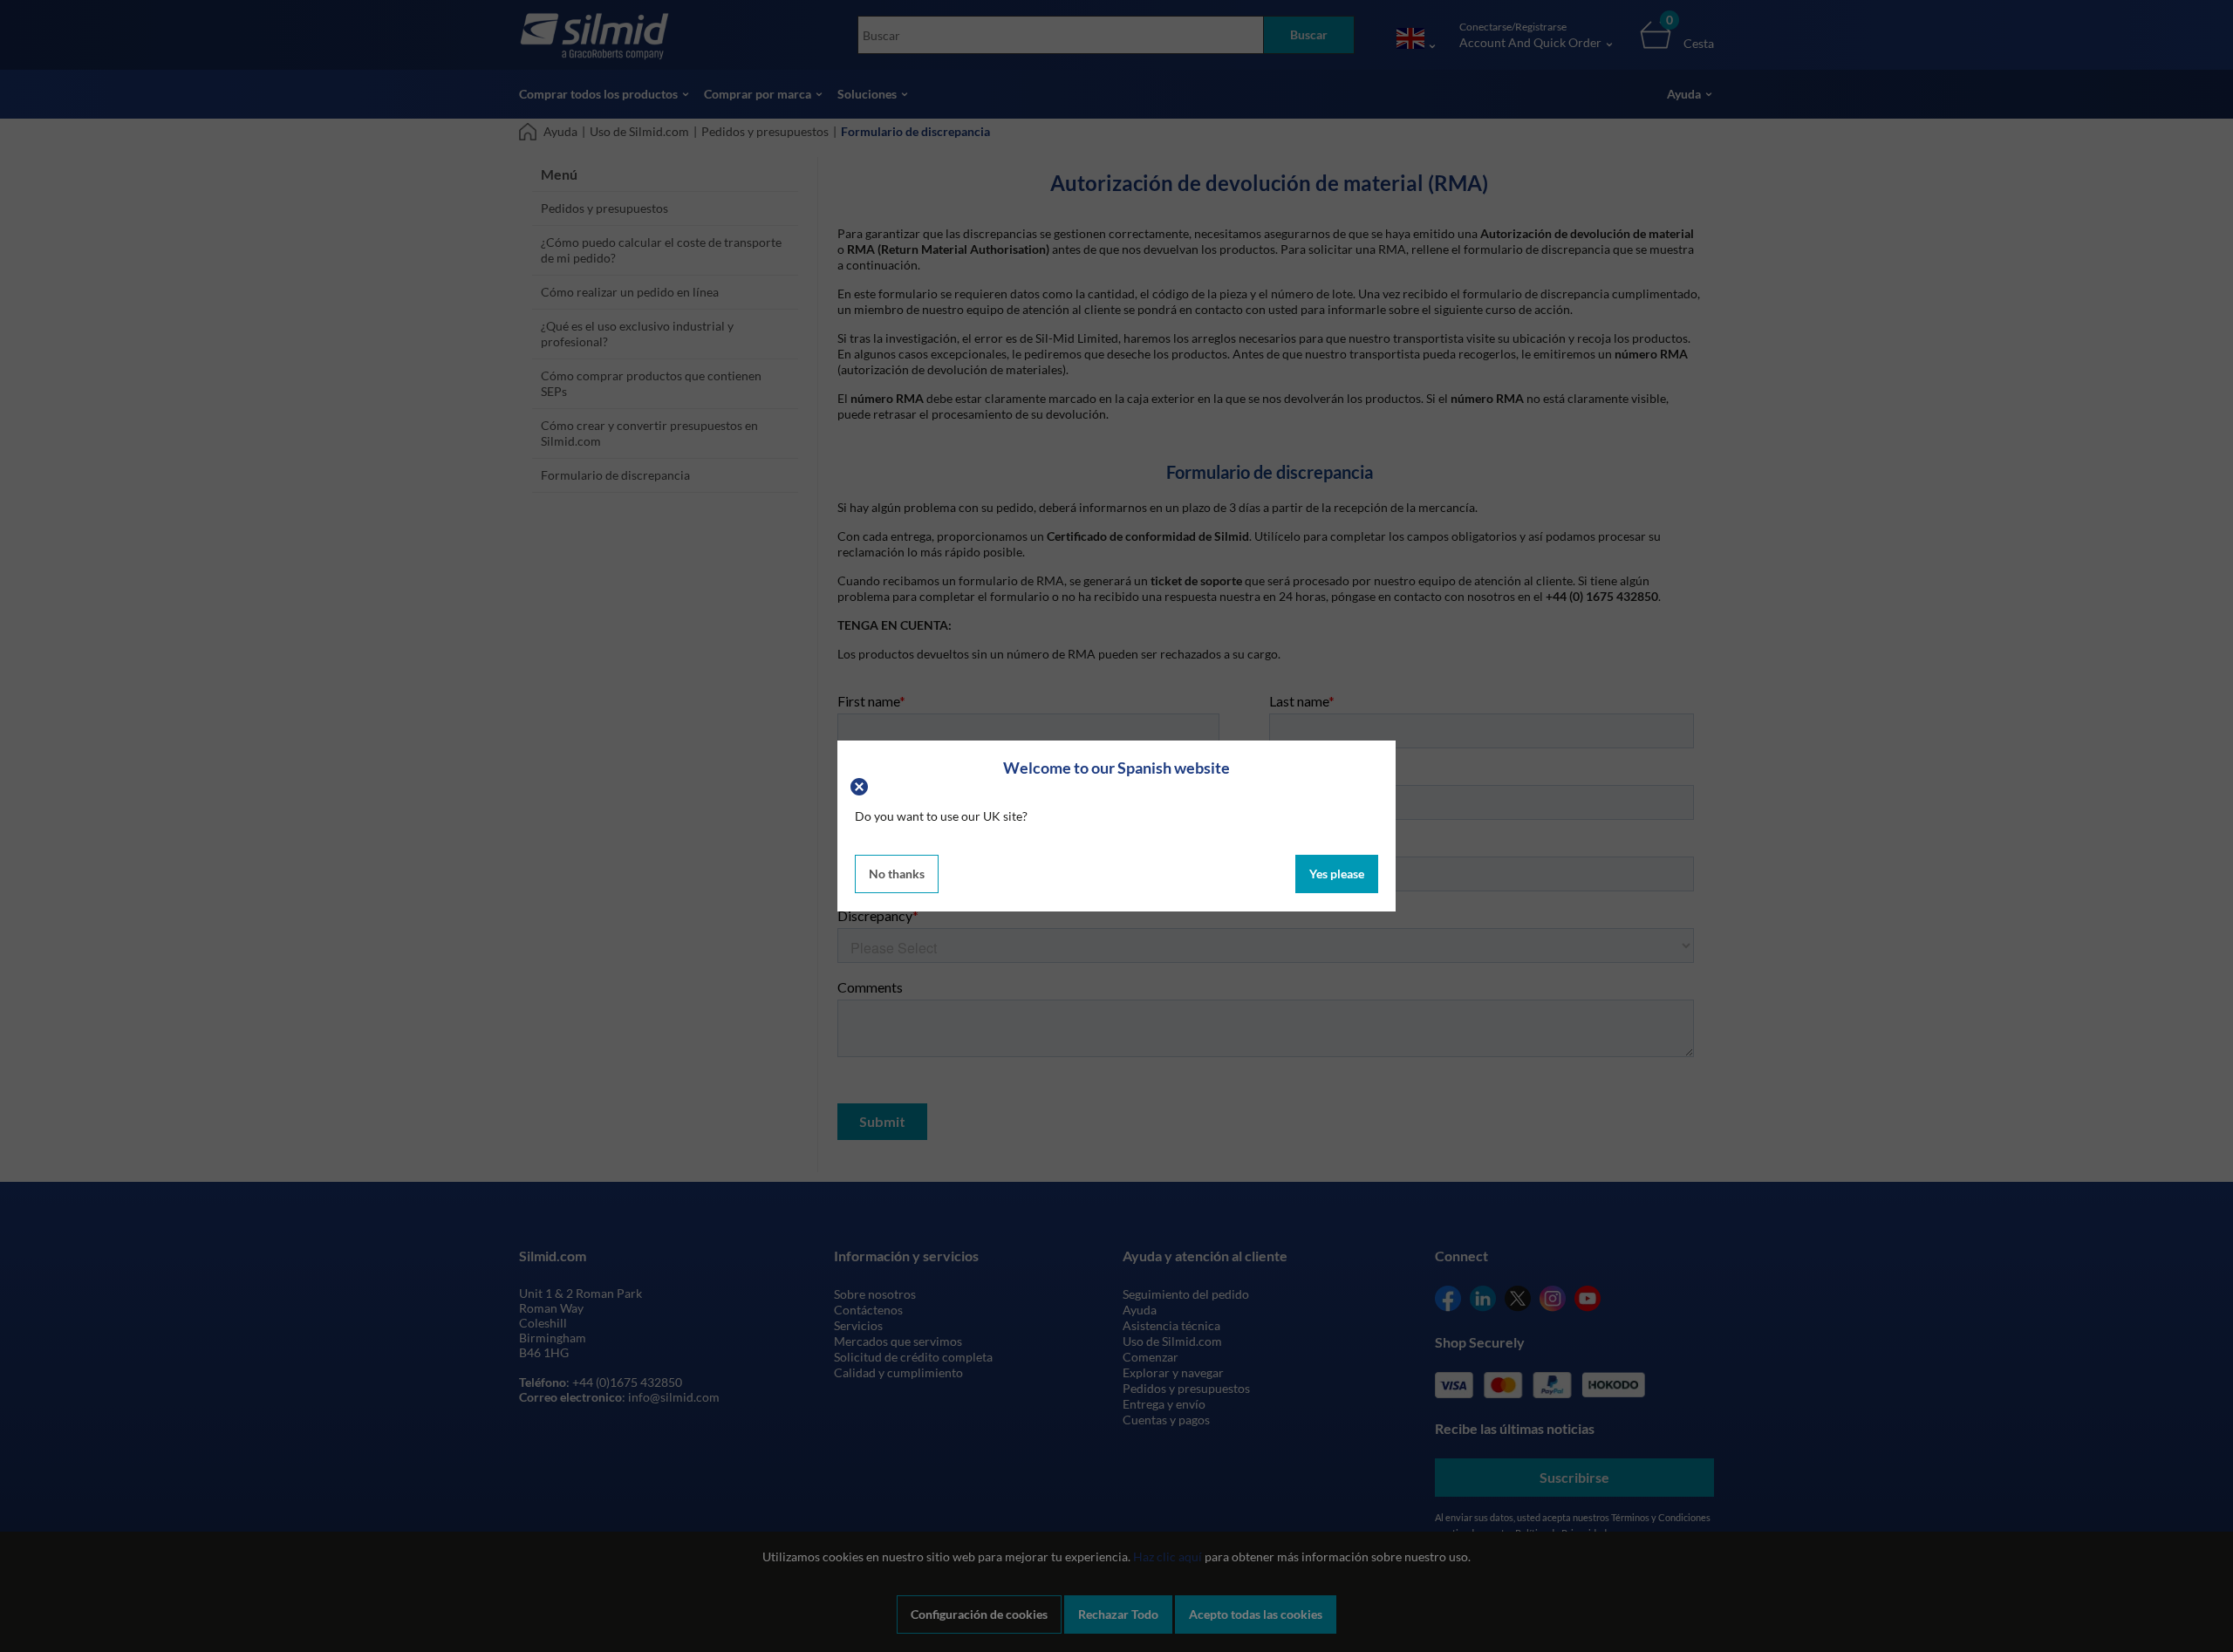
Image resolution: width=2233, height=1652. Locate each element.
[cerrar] (861, 785)
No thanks (897, 874)
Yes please (1337, 874)
